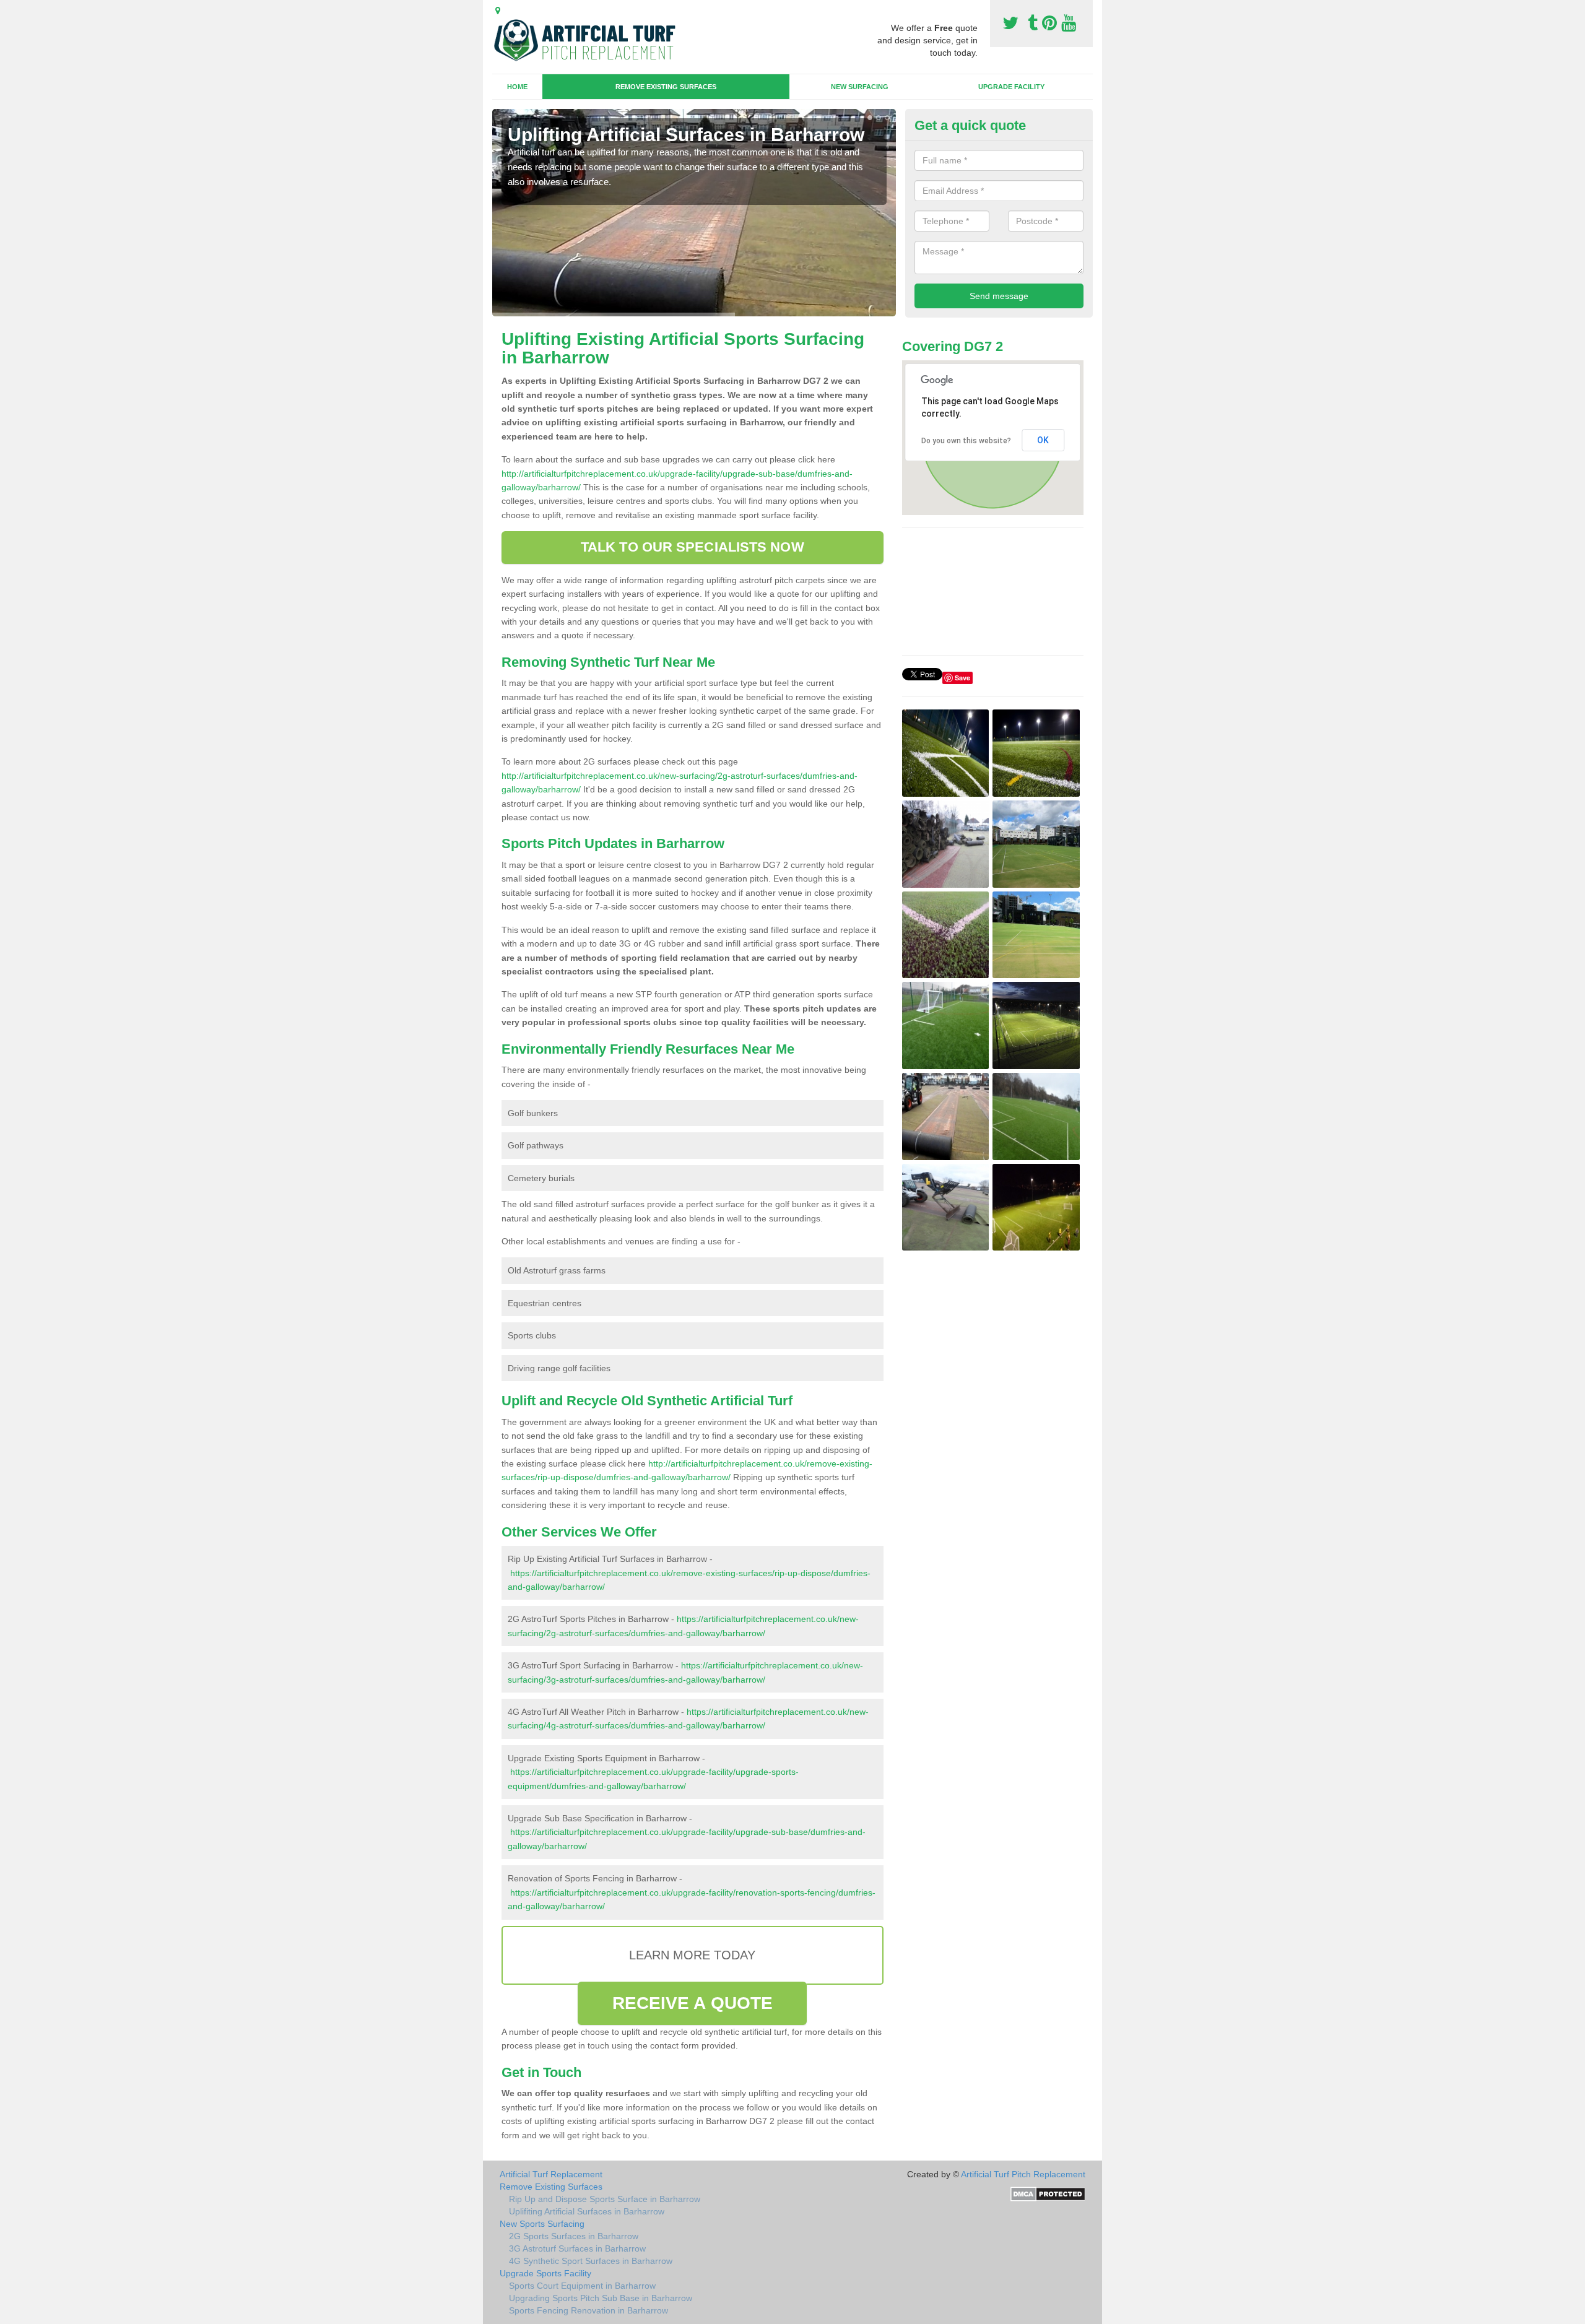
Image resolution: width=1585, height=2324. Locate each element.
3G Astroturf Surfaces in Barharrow (577, 2248)
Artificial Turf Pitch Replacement (1023, 2174)
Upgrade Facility (1011, 87)
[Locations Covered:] (498, 11)
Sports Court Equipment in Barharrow (582, 2286)
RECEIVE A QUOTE (693, 2003)
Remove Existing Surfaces (666, 87)
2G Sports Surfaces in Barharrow (574, 2236)
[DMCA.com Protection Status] (1048, 2193)
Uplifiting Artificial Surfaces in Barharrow (587, 2211)
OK (1043, 440)
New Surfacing (860, 87)
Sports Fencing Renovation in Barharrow (588, 2310)
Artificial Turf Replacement (551, 2174)
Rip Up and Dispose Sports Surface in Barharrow (605, 2199)
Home (517, 87)
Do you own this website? (966, 441)
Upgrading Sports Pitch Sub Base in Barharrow (601, 2298)
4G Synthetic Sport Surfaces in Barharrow (591, 2261)
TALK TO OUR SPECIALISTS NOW (693, 547)
